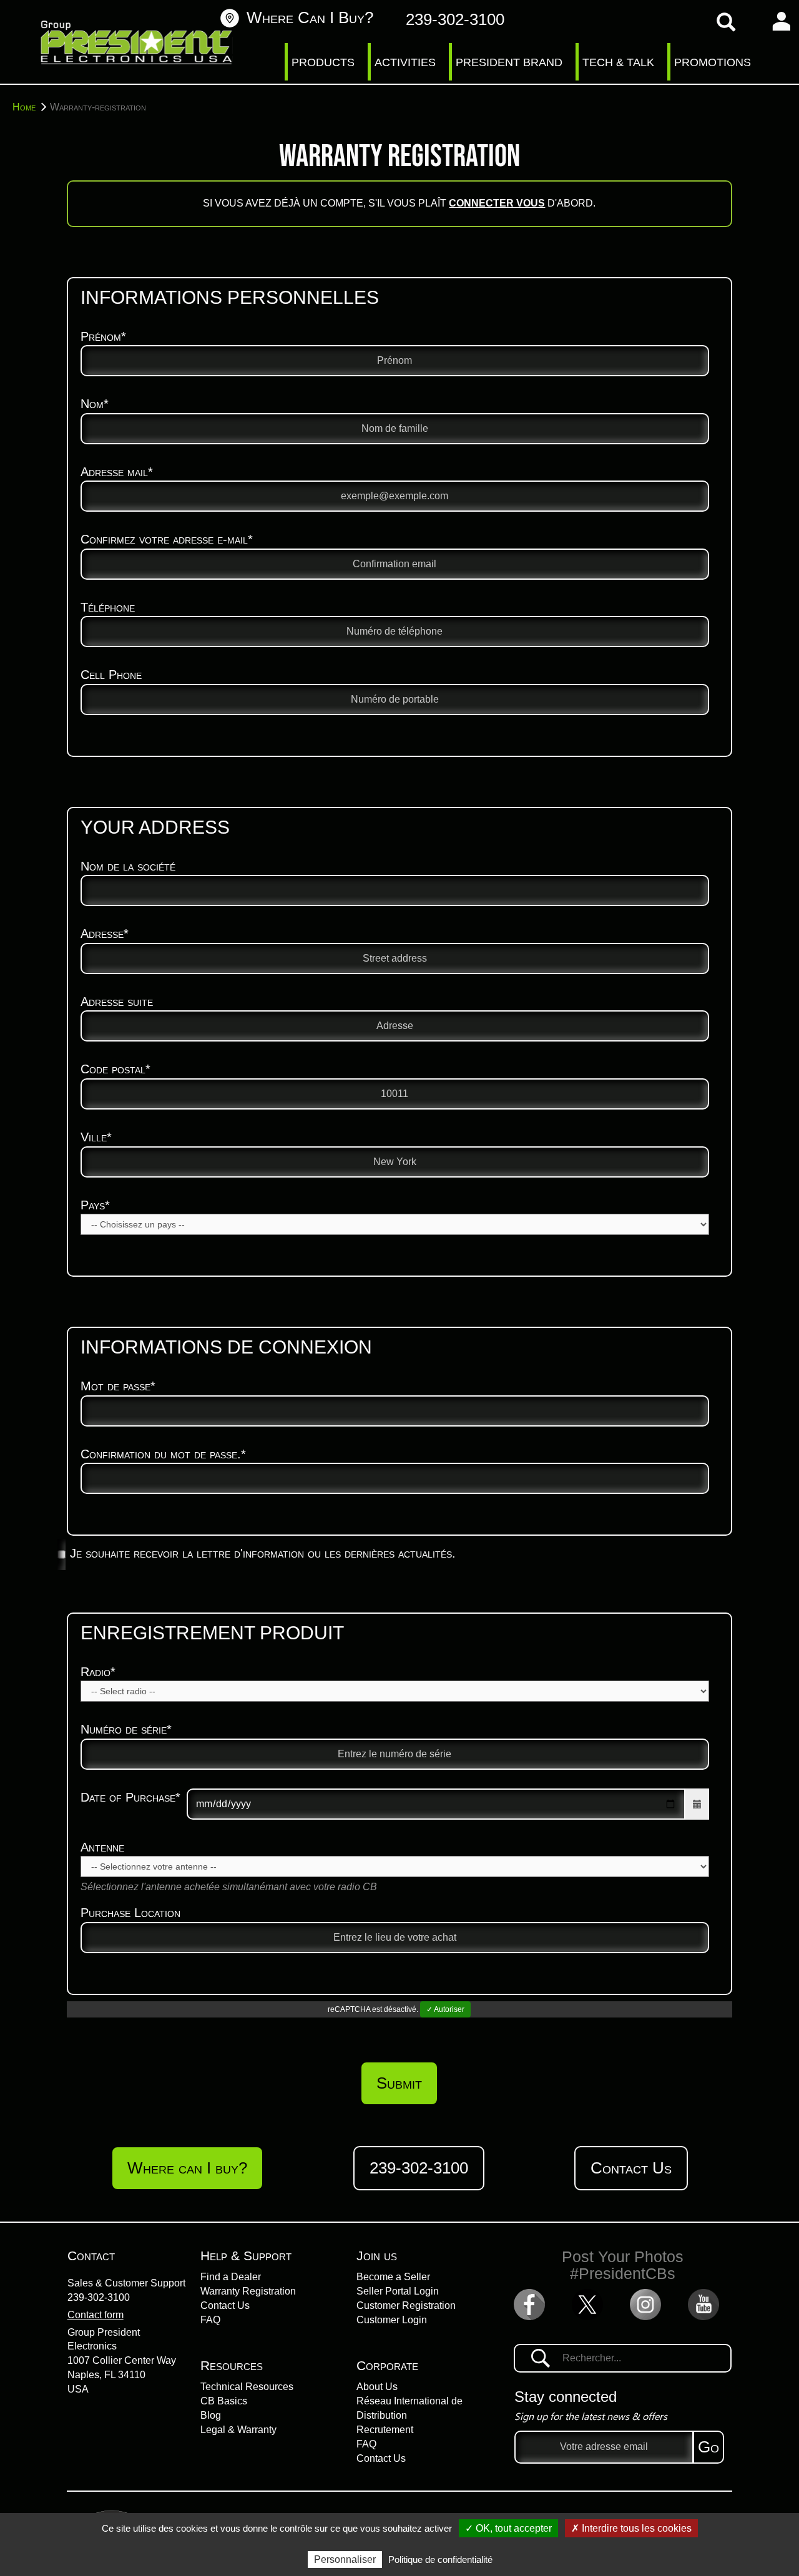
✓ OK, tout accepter (508, 2528)
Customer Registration (406, 2305)
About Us (377, 2387)
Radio (98, 1672)
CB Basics (224, 2401)
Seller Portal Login (398, 2291)
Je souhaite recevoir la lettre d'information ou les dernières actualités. (263, 1553)
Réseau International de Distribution (409, 2408)
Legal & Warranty (238, 2430)
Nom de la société (128, 866)
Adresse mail (117, 472)
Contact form (96, 2315)
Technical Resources (247, 2387)
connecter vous (497, 203)
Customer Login (392, 2320)
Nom (95, 404)
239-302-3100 (99, 2297)
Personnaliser (345, 2559)
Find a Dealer (231, 2277)
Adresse (105, 934)
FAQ (210, 2320)
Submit (399, 2083)
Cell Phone (111, 675)
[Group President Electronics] (137, 44)
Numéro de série (126, 1729)
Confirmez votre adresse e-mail (167, 539)
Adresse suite (117, 1002)
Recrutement (385, 2430)
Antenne (102, 1847)
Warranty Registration (248, 2291)
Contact (91, 2256)
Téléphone (108, 607)
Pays (95, 1205)
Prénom (103, 336)
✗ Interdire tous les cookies (631, 2528)
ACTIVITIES (405, 62)
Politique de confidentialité (440, 2559)
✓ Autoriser (445, 2009)
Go (708, 2447)
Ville (96, 1137)
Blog (211, 2415)
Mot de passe (118, 1386)
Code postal (115, 1069)
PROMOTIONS (713, 62)
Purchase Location (130, 1913)
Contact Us (631, 2168)
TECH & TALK (618, 62)
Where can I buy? (310, 17)
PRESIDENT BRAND (509, 62)
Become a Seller (393, 2277)
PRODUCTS (323, 62)
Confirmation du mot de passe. (163, 1454)
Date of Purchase (130, 1797)
